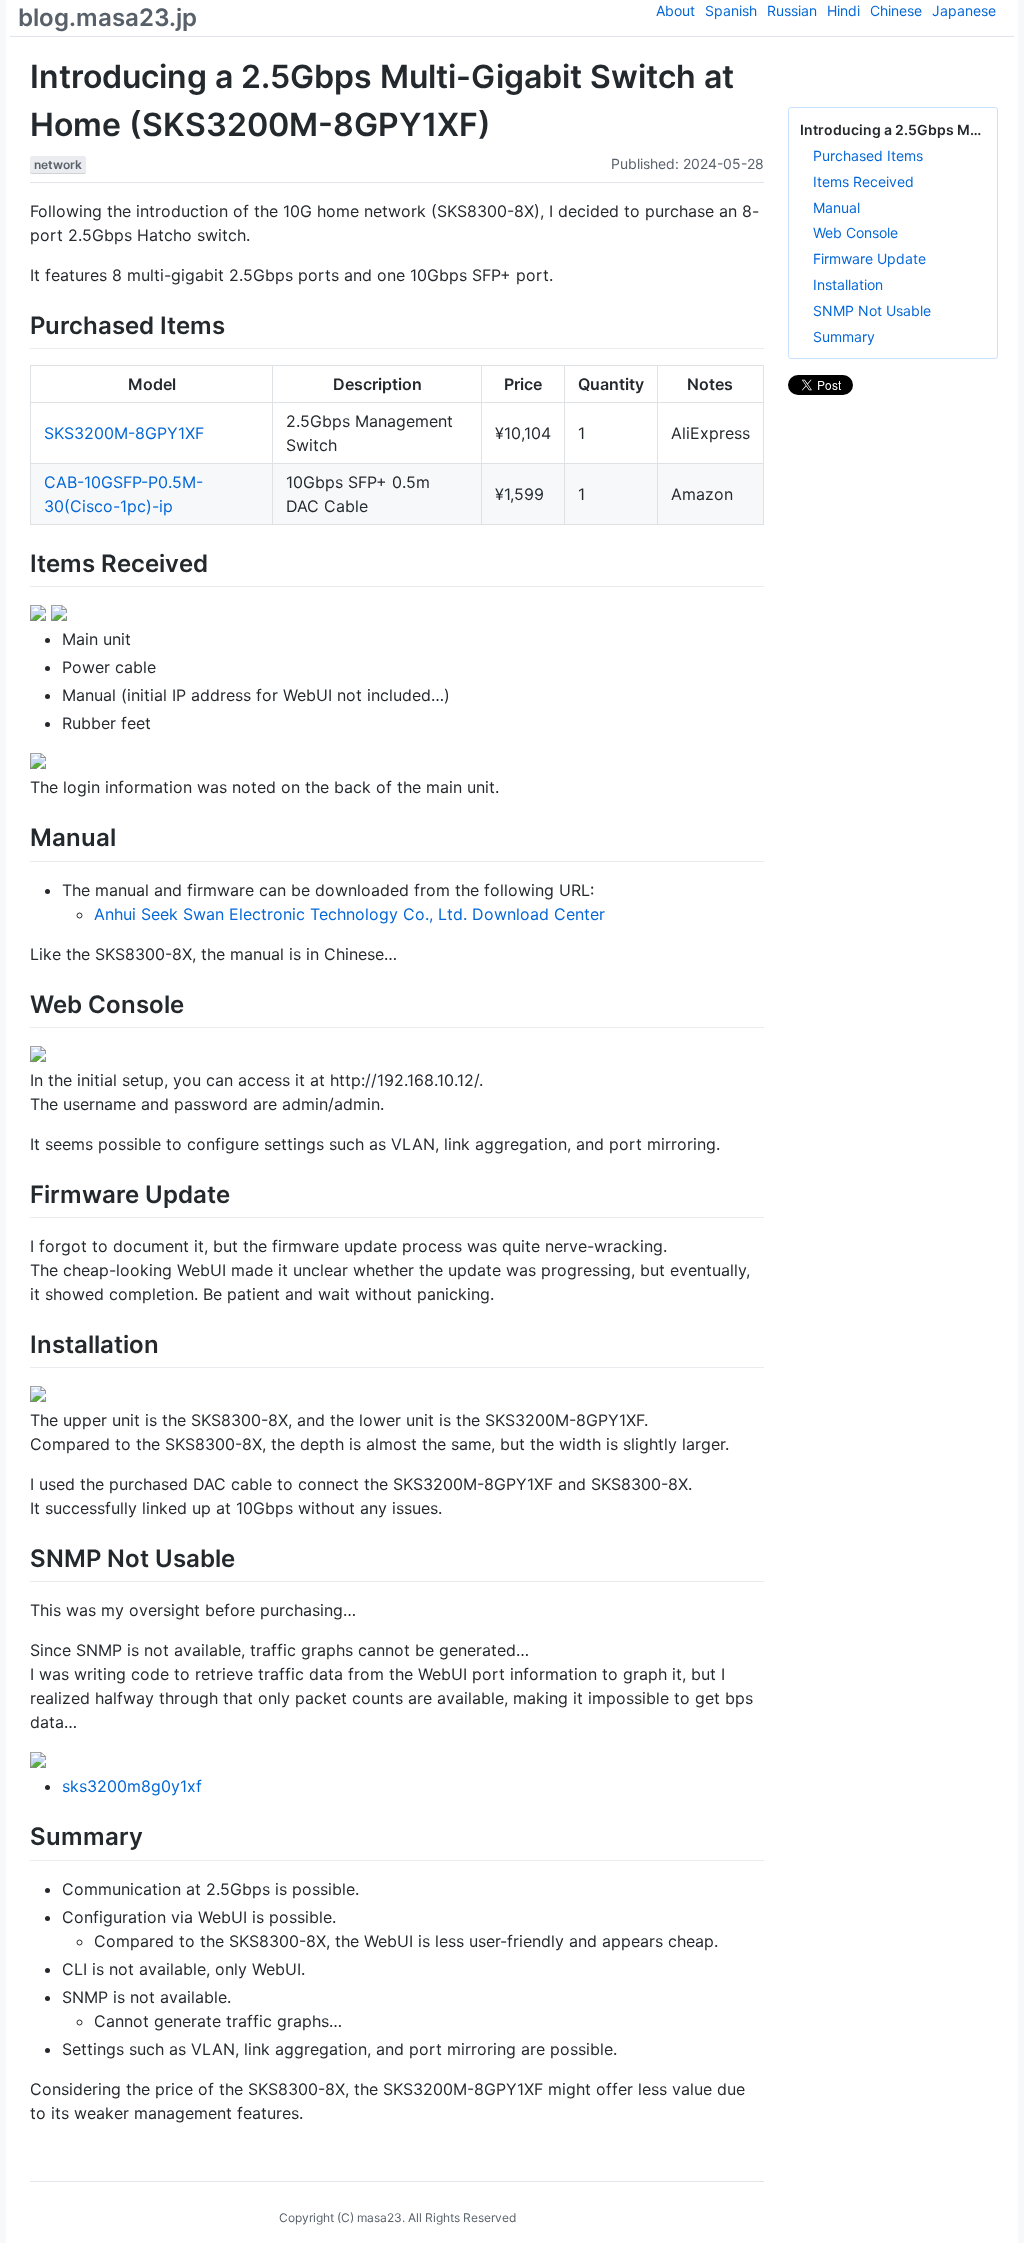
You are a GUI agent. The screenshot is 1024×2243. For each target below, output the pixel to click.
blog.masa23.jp (107, 17)
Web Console (855, 232)
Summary (844, 336)
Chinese (896, 10)
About (675, 10)
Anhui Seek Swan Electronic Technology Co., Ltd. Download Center (349, 914)
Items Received (863, 181)
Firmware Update (869, 258)
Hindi (843, 10)
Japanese (964, 10)
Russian (792, 10)
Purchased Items (868, 155)
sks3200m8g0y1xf (132, 1786)
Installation (848, 284)
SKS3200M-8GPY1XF (124, 433)
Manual (836, 207)
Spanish (731, 10)
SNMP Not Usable (872, 310)
